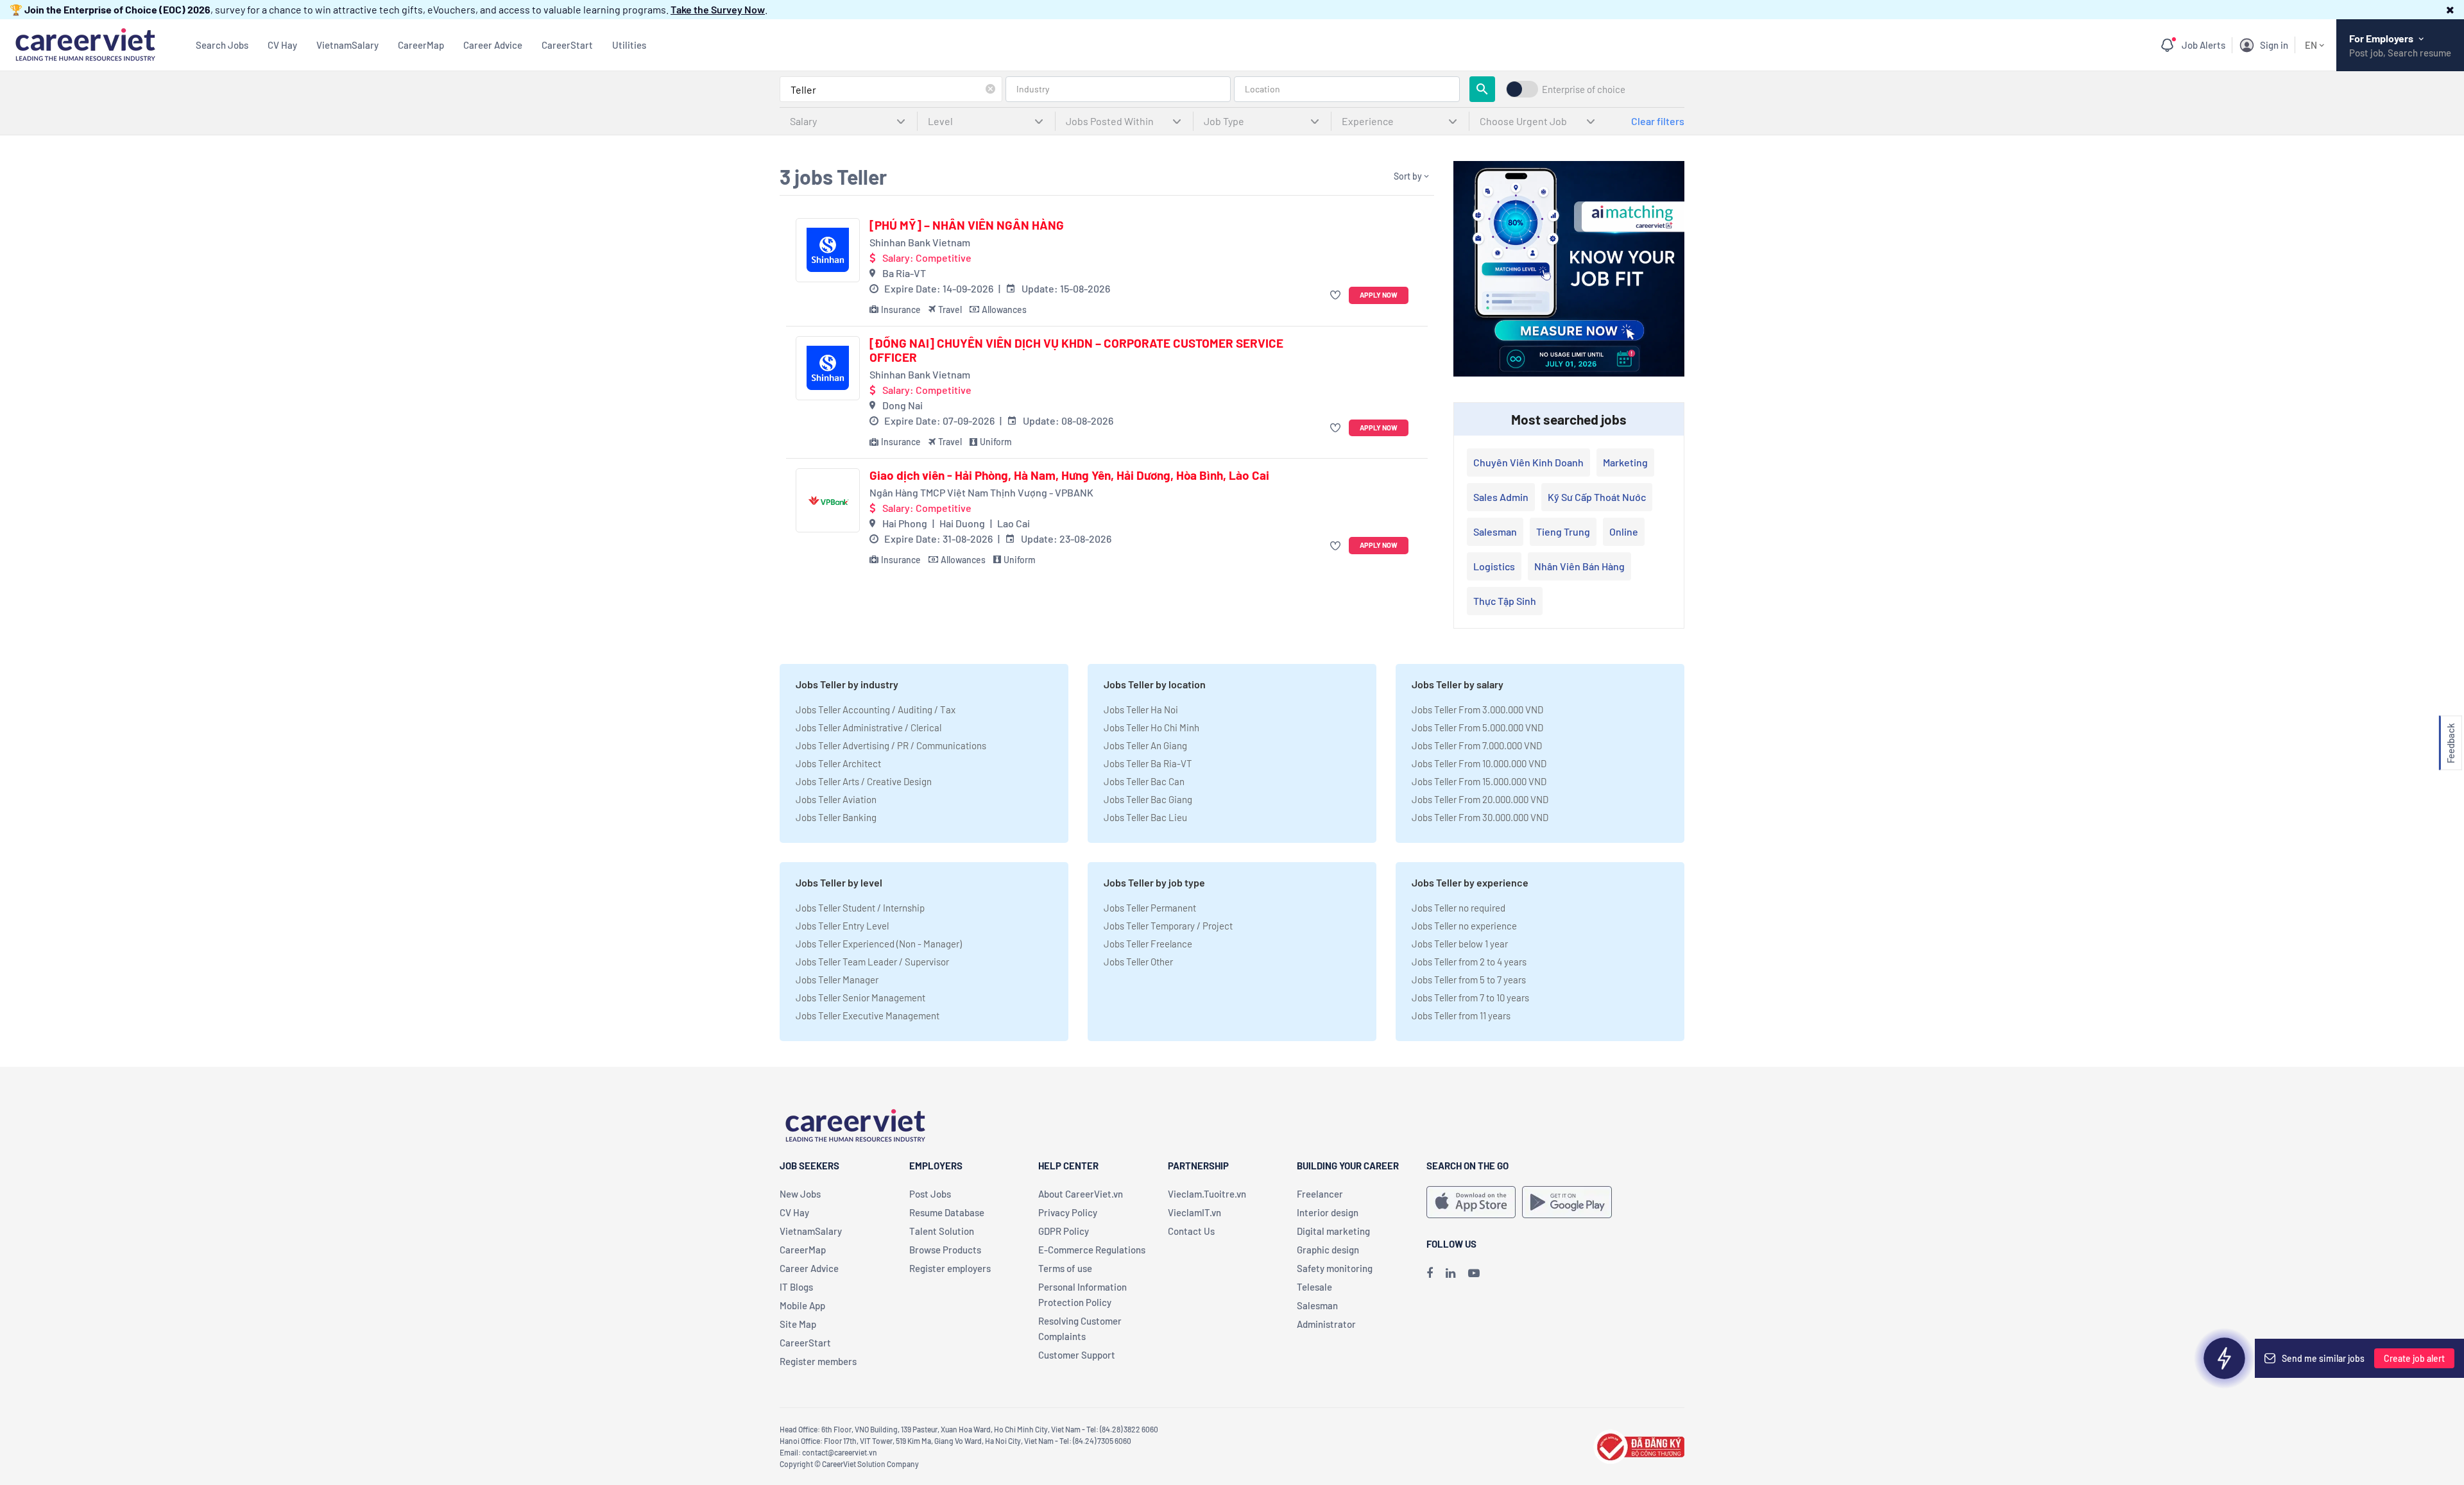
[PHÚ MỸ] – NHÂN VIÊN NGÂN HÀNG (967, 225)
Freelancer (1320, 1194)
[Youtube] (1474, 1273)
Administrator (1326, 1324)
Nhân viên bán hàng (1579, 566)
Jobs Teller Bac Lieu (1145, 817)
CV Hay (282, 45)
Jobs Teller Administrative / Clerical (868, 727)
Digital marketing (1333, 1231)
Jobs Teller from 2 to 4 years (1469, 962)
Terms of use (1065, 1268)
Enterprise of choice (1584, 89)
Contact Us (1191, 1231)
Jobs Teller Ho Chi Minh (1151, 727)
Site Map (798, 1324)
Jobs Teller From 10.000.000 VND (1479, 763)
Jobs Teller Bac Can (1144, 781)
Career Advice (493, 45)
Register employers (950, 1268)
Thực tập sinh (1505, 601)
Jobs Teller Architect (838, 763)
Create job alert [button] (2414, 1358)
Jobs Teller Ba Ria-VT (1148, 763)
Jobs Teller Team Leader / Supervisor (872, 962)
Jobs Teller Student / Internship (860, 908)
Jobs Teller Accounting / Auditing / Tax (876, 709)
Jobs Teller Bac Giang (1148, 799)
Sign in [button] (2274, 45)
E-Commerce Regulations (1092, 1250)
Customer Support (1077, 1355)
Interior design (1328, 1212)
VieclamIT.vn (1194, 1212)
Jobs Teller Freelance (1148, 944)
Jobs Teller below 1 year (1460, 944)
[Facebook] (1430, 1273)
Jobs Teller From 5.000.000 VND (1477, 727)
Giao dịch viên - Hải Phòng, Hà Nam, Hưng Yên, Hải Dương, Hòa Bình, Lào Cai (1069, 475)
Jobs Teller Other (1138, 962)
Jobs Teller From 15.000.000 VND (1479, 781)
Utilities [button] (629, 45)
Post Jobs (930, 1194)
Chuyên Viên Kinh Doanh (1528, 462)
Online (1624, 531)
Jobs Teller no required (1459, 908)
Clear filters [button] (1658, 121)
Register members (818, 1361)
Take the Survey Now (718, 9)
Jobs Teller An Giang (1145, 745)
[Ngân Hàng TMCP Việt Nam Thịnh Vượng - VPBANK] (828, 500)
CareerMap (421, 45)
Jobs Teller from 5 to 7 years (1469, 980)
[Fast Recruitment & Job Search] (85, 43)
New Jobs (800, 1194)
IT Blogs (796, 1287)
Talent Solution (942, 1231)
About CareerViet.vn (1081, 1194)
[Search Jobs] (1482, 89)
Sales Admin (1501, 497)
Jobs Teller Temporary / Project (1168, 926)
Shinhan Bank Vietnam (920, 242)
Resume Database (947, 1212)
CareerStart (567, 45)
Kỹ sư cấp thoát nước (1597, 497)
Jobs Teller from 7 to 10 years (1470, 997)
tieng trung (1563, 531)
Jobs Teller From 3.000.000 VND (1477, 709)
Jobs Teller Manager (837, 980)
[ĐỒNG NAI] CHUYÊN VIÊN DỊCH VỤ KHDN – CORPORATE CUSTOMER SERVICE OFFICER (1076, 351)
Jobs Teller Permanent (1150, 908)
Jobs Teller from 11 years (1461, 1015)
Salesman (1495, 531)
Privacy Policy (1068, 1212)
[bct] (1639, 1445)
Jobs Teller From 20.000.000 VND (1480, 799)
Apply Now (1379, 295)
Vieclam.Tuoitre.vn (1207, 1194)
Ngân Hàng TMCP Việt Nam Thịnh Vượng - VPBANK (981, 492)
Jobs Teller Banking (836, 817)
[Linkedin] (1450, 1273)
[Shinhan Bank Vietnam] (828, 250)
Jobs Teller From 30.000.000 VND (1480, 817)
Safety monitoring (1335, 1268)
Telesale (1314, 1287)
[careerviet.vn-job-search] (1471, 1202)
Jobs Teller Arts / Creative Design (864, 781)
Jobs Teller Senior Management (860, 997)
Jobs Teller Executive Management (868, 1015)
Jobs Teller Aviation (836, 799)
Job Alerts (2203, 45)
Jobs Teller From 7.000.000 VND (1477, 745)
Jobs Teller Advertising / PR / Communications (891, 745)
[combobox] (891, 89)
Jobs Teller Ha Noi (1141, 709)
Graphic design (1328, 1250)
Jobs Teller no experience (1464, 926)
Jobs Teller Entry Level (842, 926)
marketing (1625, 462)
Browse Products (945, 1250)
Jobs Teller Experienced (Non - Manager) (879, 944)
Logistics (1494, 566)
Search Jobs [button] (222, 45)
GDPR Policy (1064, 1231)
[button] (2450, 9)
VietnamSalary (347, 45)
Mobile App (802, 1305)
